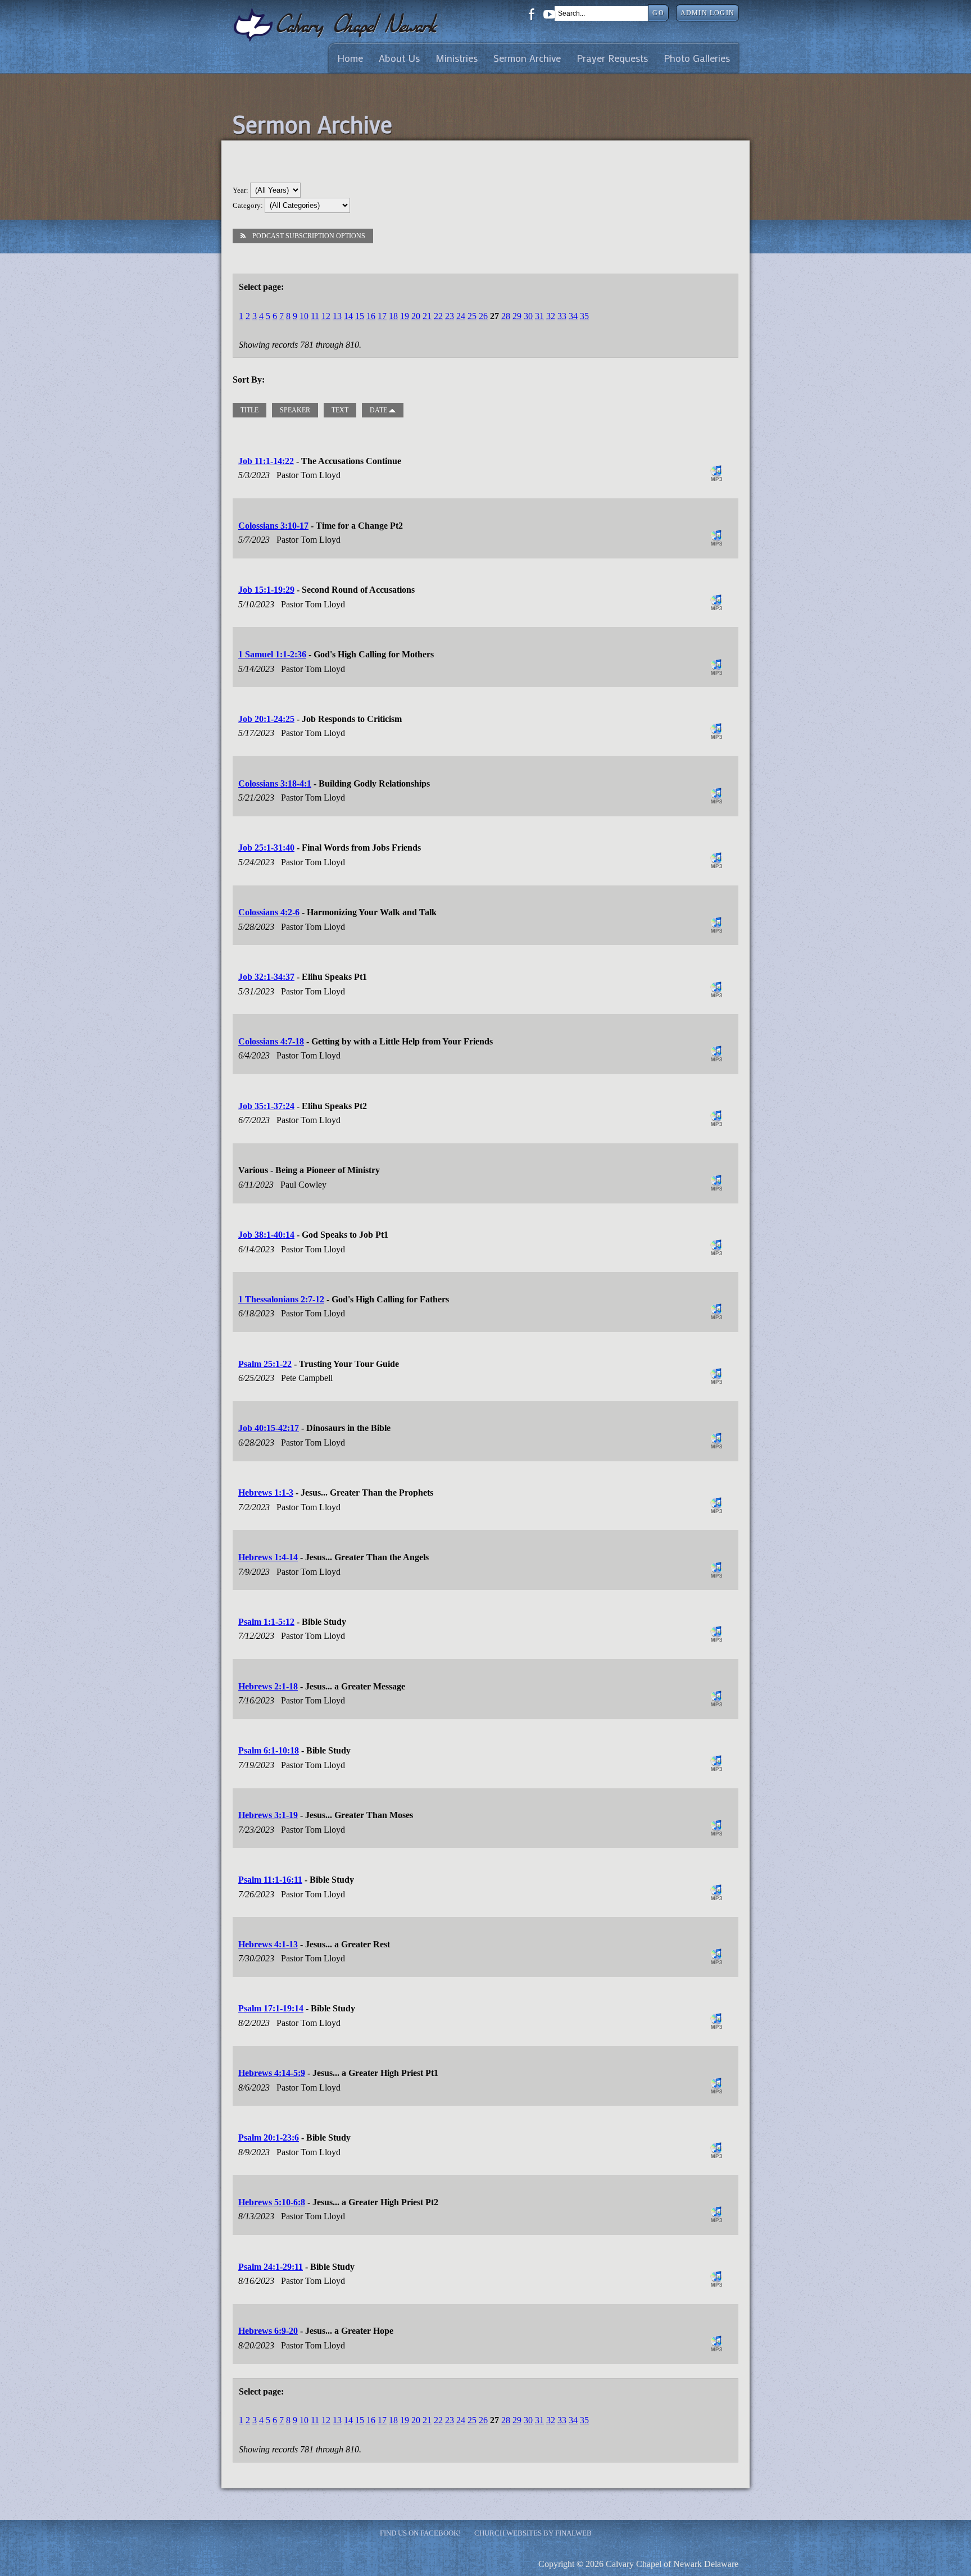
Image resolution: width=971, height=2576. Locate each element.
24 (461, 316)
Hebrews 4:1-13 (268, 1944)
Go (658, 13)
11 (315, 316)
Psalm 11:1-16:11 (270, 1880)
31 (539, 316)
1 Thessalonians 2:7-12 (281, 1299)
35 (584, 316)
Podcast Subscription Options (309, 236)
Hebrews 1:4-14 (268, 1557)
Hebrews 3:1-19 (268, 1815)
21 (427, 316)
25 (472, 316)
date (379, 410)
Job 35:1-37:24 (266, 1106)
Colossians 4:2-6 (269, 912)
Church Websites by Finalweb (533, 2533)
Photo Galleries (697, 58)
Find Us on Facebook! (420, 2533)
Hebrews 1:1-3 (266, 1493)
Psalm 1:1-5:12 (266, 1622)
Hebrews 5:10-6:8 (272, 2202)
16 (371, 316)
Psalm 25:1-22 (265, 1364)
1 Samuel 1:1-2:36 (272, 654)
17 (382, 316)
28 (506, 316)
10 (304, 316)
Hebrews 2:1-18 (268, 1686)
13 (337, 316)
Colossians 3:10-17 (273, 526)
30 (528, 316)
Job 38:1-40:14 (266, 1235)
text (340, 410)
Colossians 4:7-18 (271, 1041)
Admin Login (707, 13)
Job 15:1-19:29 (266, 590)
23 (450, 316)
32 (551, 316)
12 (326, 316)
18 (393, 316)
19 (405, 316)
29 (517, 316)
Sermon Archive (527, 58)
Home (350, 58)
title (249, 410)
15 (360, 316)
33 (562, 316)
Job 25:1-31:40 (266, 848)
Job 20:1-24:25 (266, 719)
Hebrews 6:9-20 (268, 2331)
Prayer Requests (612, 58)
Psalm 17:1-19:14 (271, 2008)
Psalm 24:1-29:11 (271, 2267)
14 (348, 316)
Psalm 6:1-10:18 (269, 1750)
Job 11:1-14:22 (266, 461)
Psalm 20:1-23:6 (269, 2137)
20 (416, 316)
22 (438, 316)
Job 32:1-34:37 (266, 977)
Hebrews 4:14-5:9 (272, 2073)
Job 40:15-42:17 (269, 1428)
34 (573, 316)
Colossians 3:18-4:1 (275, 783)
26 (483, 316)
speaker (295, 410)
